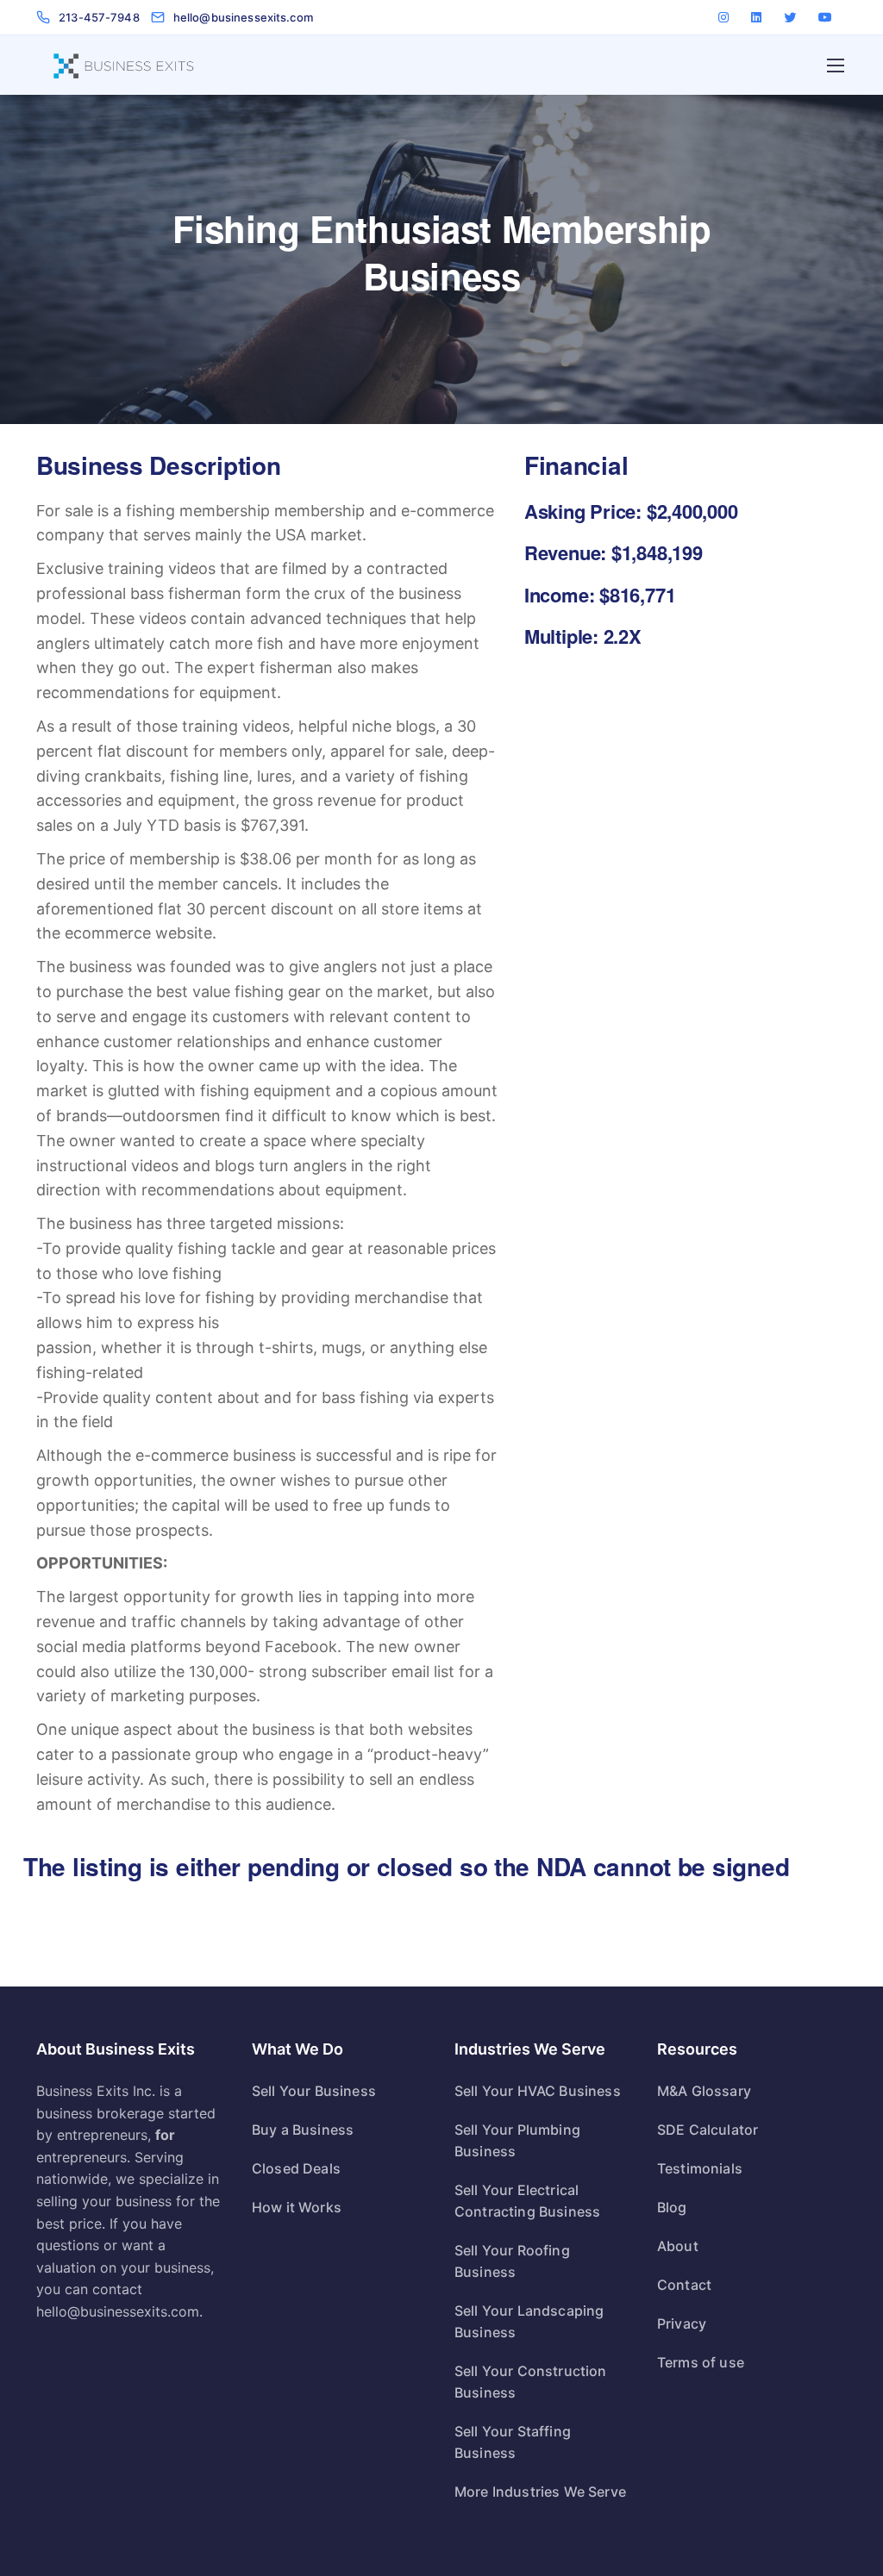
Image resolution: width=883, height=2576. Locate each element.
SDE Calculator (708, 2130)
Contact (684, 2285)
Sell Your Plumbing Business (517, 2140)
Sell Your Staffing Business (513, 2442)
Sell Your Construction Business (531, 2382)
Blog (672, 2207)
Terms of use (701, 2362)
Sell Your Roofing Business (512, 2261)
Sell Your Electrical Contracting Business (527, 2201)
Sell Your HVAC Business (538, 2091)
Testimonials (700, 2168)
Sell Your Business (314, 2091)
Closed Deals (296, 2168)
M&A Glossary (704, 2091)
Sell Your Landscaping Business (529, 2321)
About (678, 2246)
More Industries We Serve (540, 2492)
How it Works (297, 2207)
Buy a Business (303, 2130)
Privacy (682, 2323)
